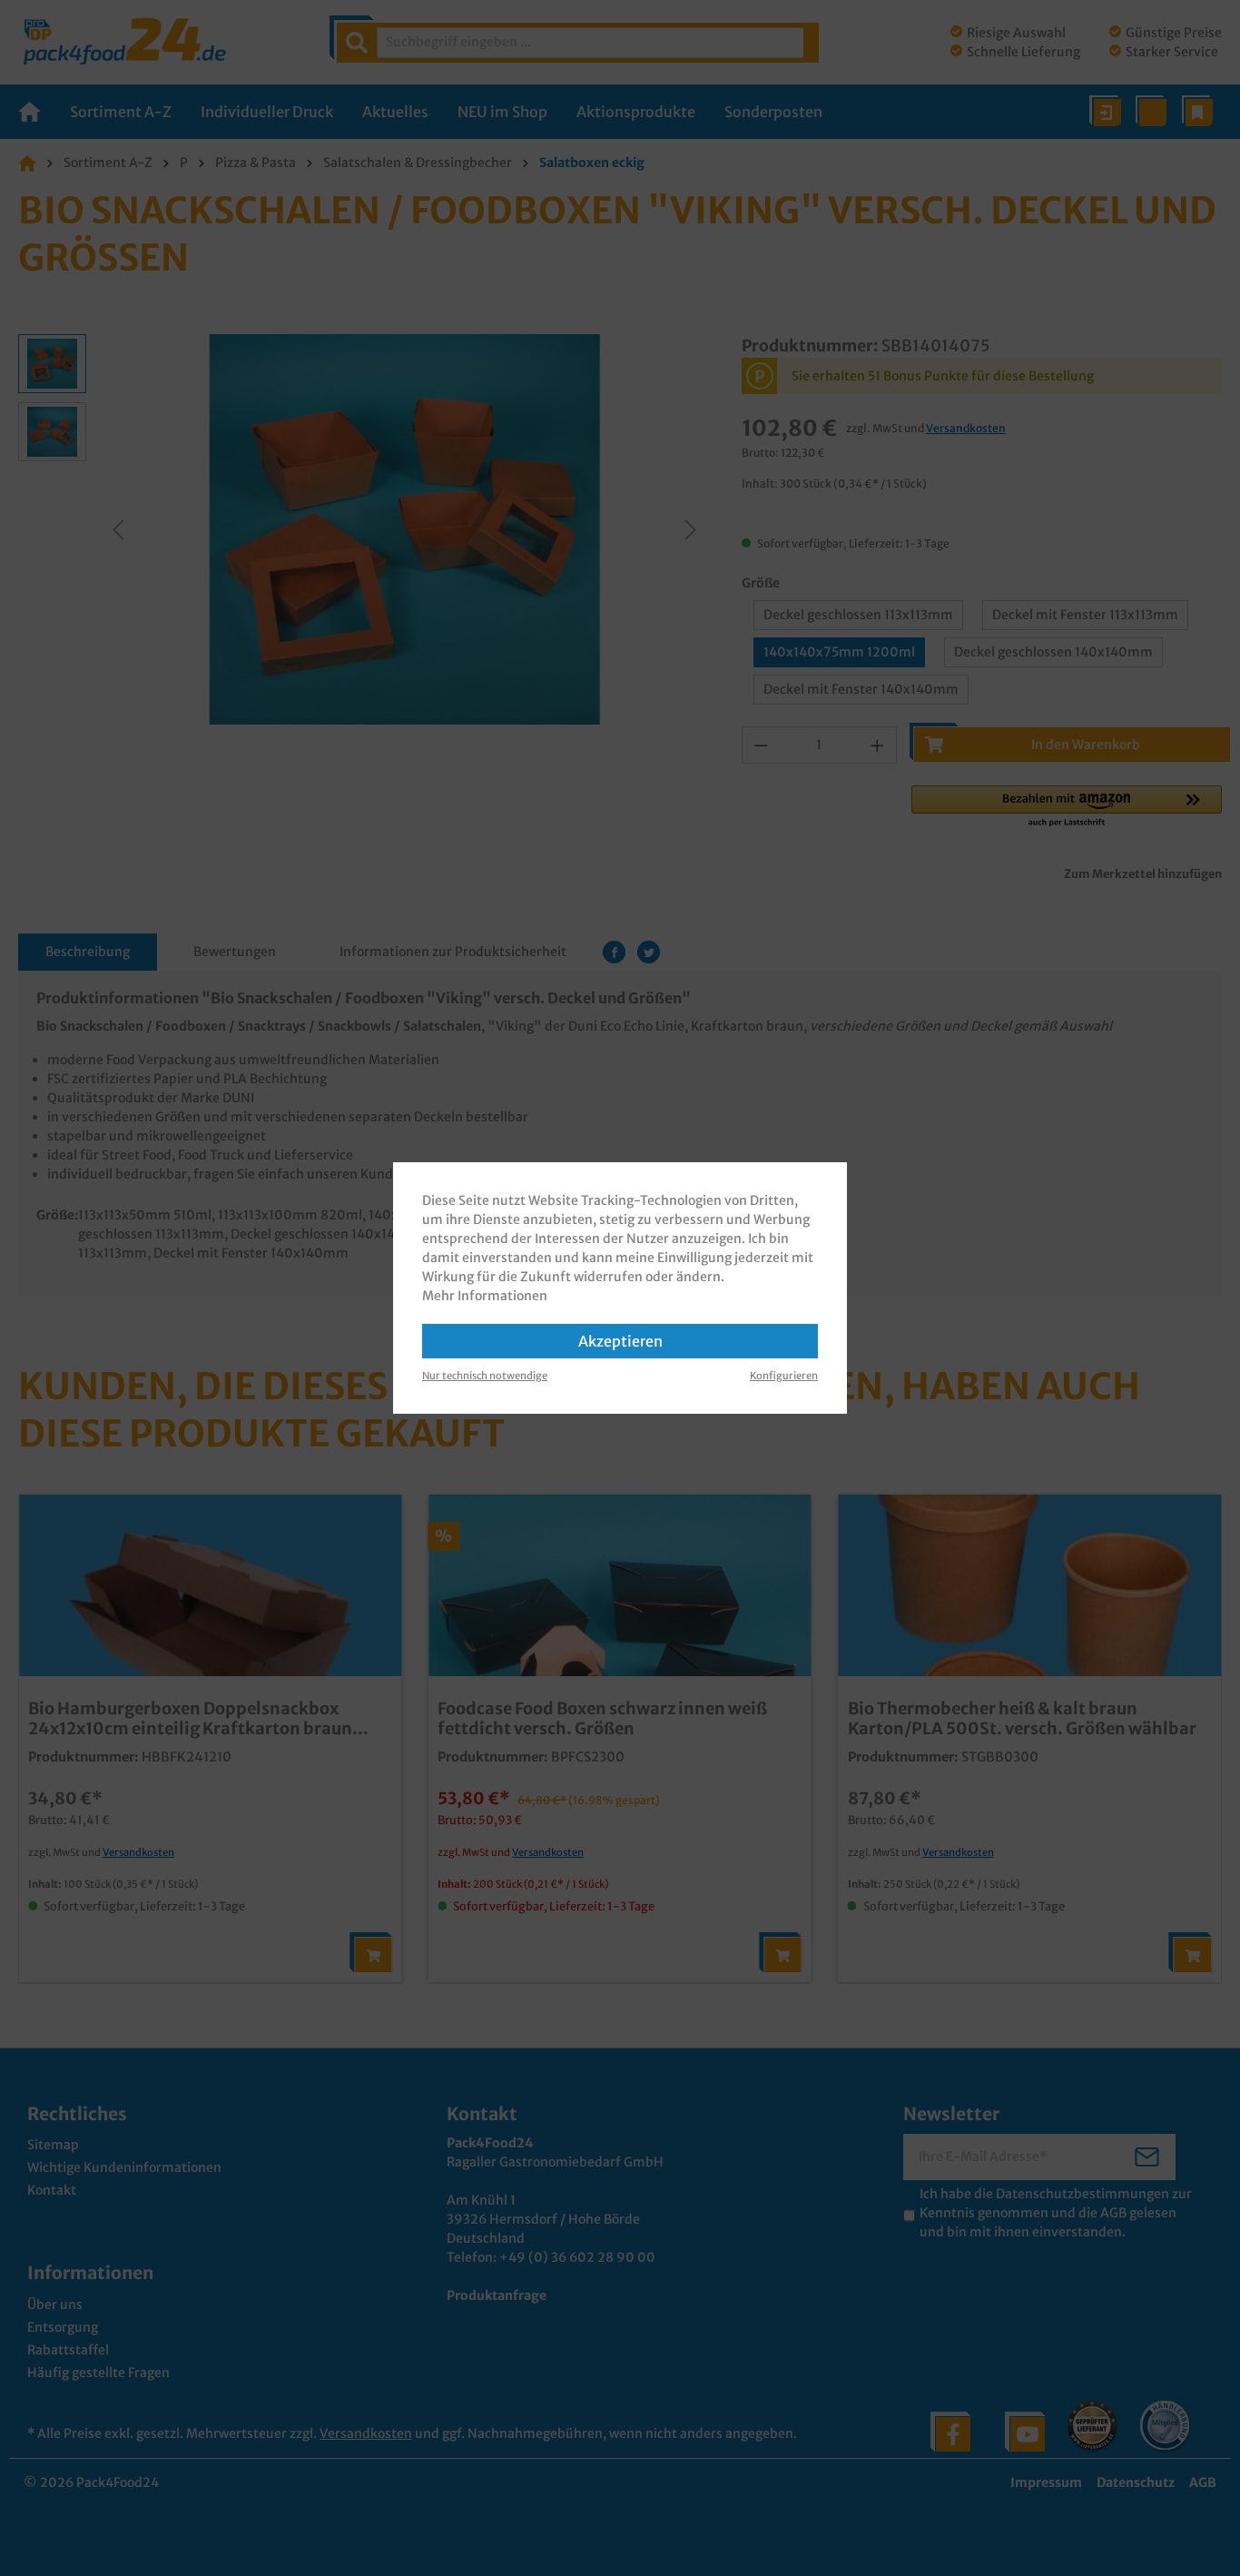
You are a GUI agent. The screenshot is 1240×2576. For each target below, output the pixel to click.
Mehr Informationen (485, 1296)
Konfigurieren (784, 1376)
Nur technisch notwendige (485, 1376)
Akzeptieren (620, 1341)
